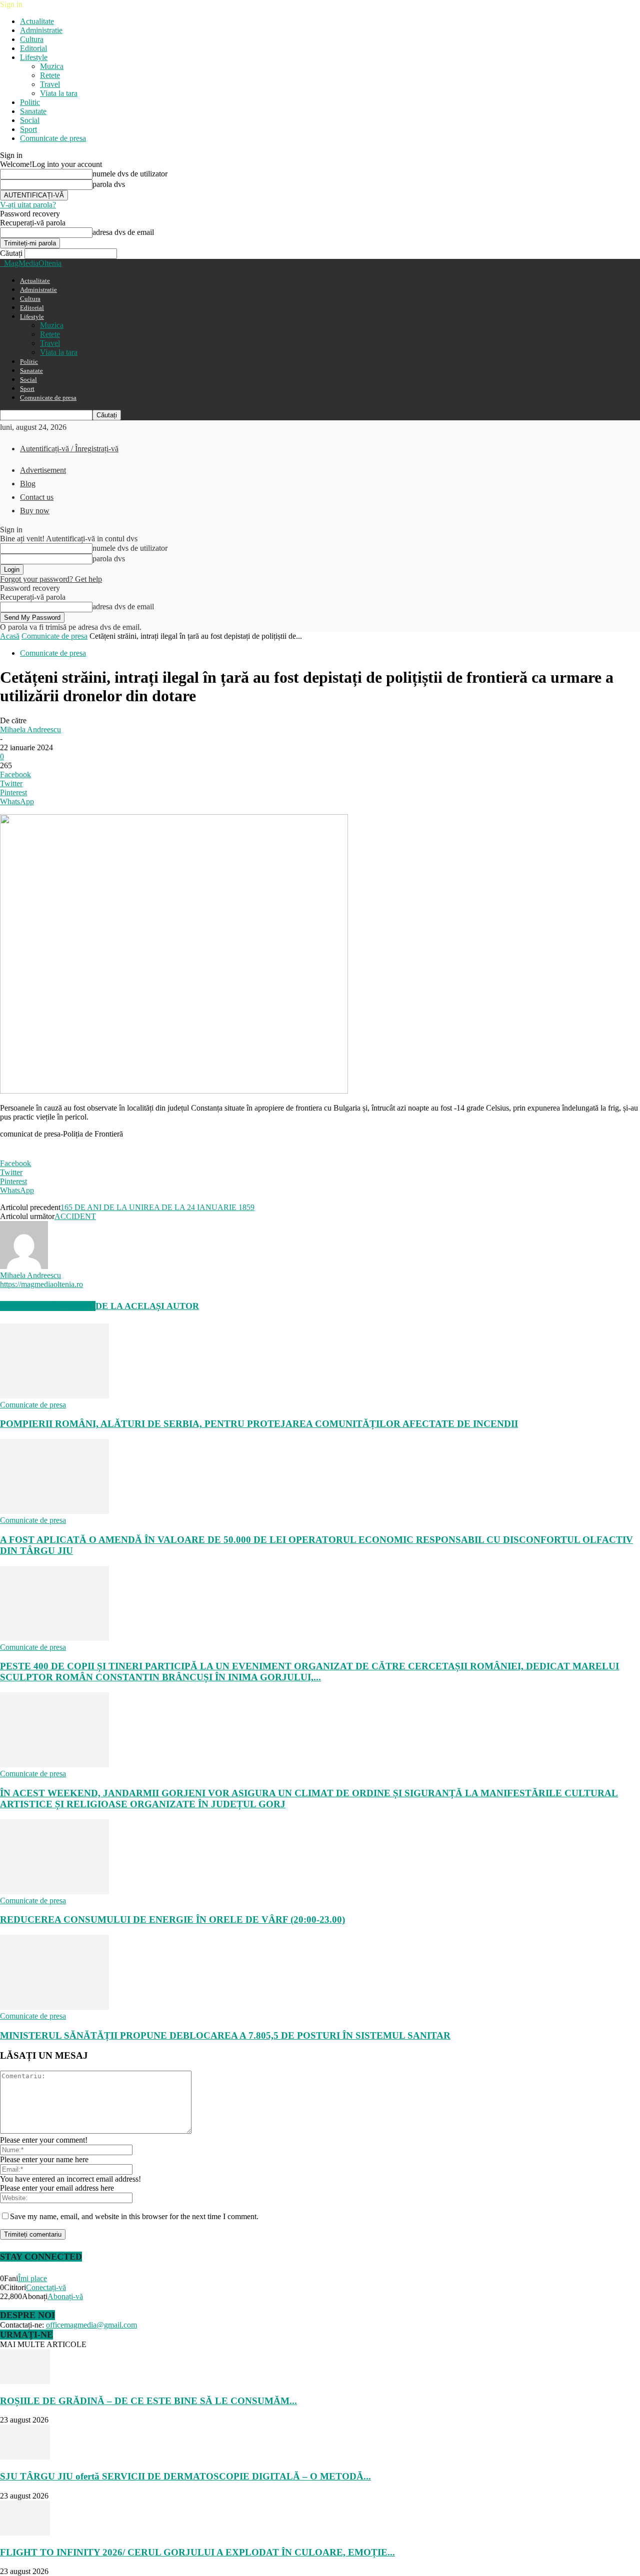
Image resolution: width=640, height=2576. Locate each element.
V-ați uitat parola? (28, 205)
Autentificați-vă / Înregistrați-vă (69, 449)
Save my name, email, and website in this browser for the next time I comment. (134, 2216)
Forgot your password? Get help (51, 579)
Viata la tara (59, 93)
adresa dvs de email (123, 232)
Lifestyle (34, 57)
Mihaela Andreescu (30, 729)
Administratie (41, 30)
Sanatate (33, 111)
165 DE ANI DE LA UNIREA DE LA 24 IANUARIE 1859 (157, 1207)
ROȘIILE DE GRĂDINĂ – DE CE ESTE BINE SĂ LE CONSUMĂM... (148, 2401)
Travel (50, 84)
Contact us (37, 497)
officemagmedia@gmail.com (91, 2325)
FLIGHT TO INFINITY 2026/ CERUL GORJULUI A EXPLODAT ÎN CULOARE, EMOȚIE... (197, 2552)
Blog (28, 484)
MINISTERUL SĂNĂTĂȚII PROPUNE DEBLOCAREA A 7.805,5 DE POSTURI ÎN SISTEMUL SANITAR (225, 2035)
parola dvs (109, 184)
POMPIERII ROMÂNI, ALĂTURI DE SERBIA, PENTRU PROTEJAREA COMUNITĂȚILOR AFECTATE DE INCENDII (259, 1424)
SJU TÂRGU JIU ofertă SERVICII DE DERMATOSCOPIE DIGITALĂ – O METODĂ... (185, 2476)
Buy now (35, 511)
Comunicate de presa (53, 138)
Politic (30, 102)
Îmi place (32, 2278)
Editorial (33, 48)
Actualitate (37, 21)
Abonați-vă (65, 2296)
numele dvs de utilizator (130, 174)
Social (30, 120)
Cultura (32, 39)
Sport (28, 129)
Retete (50, 75)
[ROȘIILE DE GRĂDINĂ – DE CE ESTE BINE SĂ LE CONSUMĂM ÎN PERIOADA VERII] (25, 2381)
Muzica (52, 66)
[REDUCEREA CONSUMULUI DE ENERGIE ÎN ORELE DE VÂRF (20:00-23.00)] (54, 1892)
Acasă (10, 636)
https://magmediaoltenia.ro (41, 1284)
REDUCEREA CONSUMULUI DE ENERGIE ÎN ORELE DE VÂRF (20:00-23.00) (172, 1920)
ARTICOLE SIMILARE (48, 1306)
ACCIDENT (75, 1216)
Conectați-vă (46, 2287)
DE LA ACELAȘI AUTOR (147, 1306)
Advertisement (43, 470)
